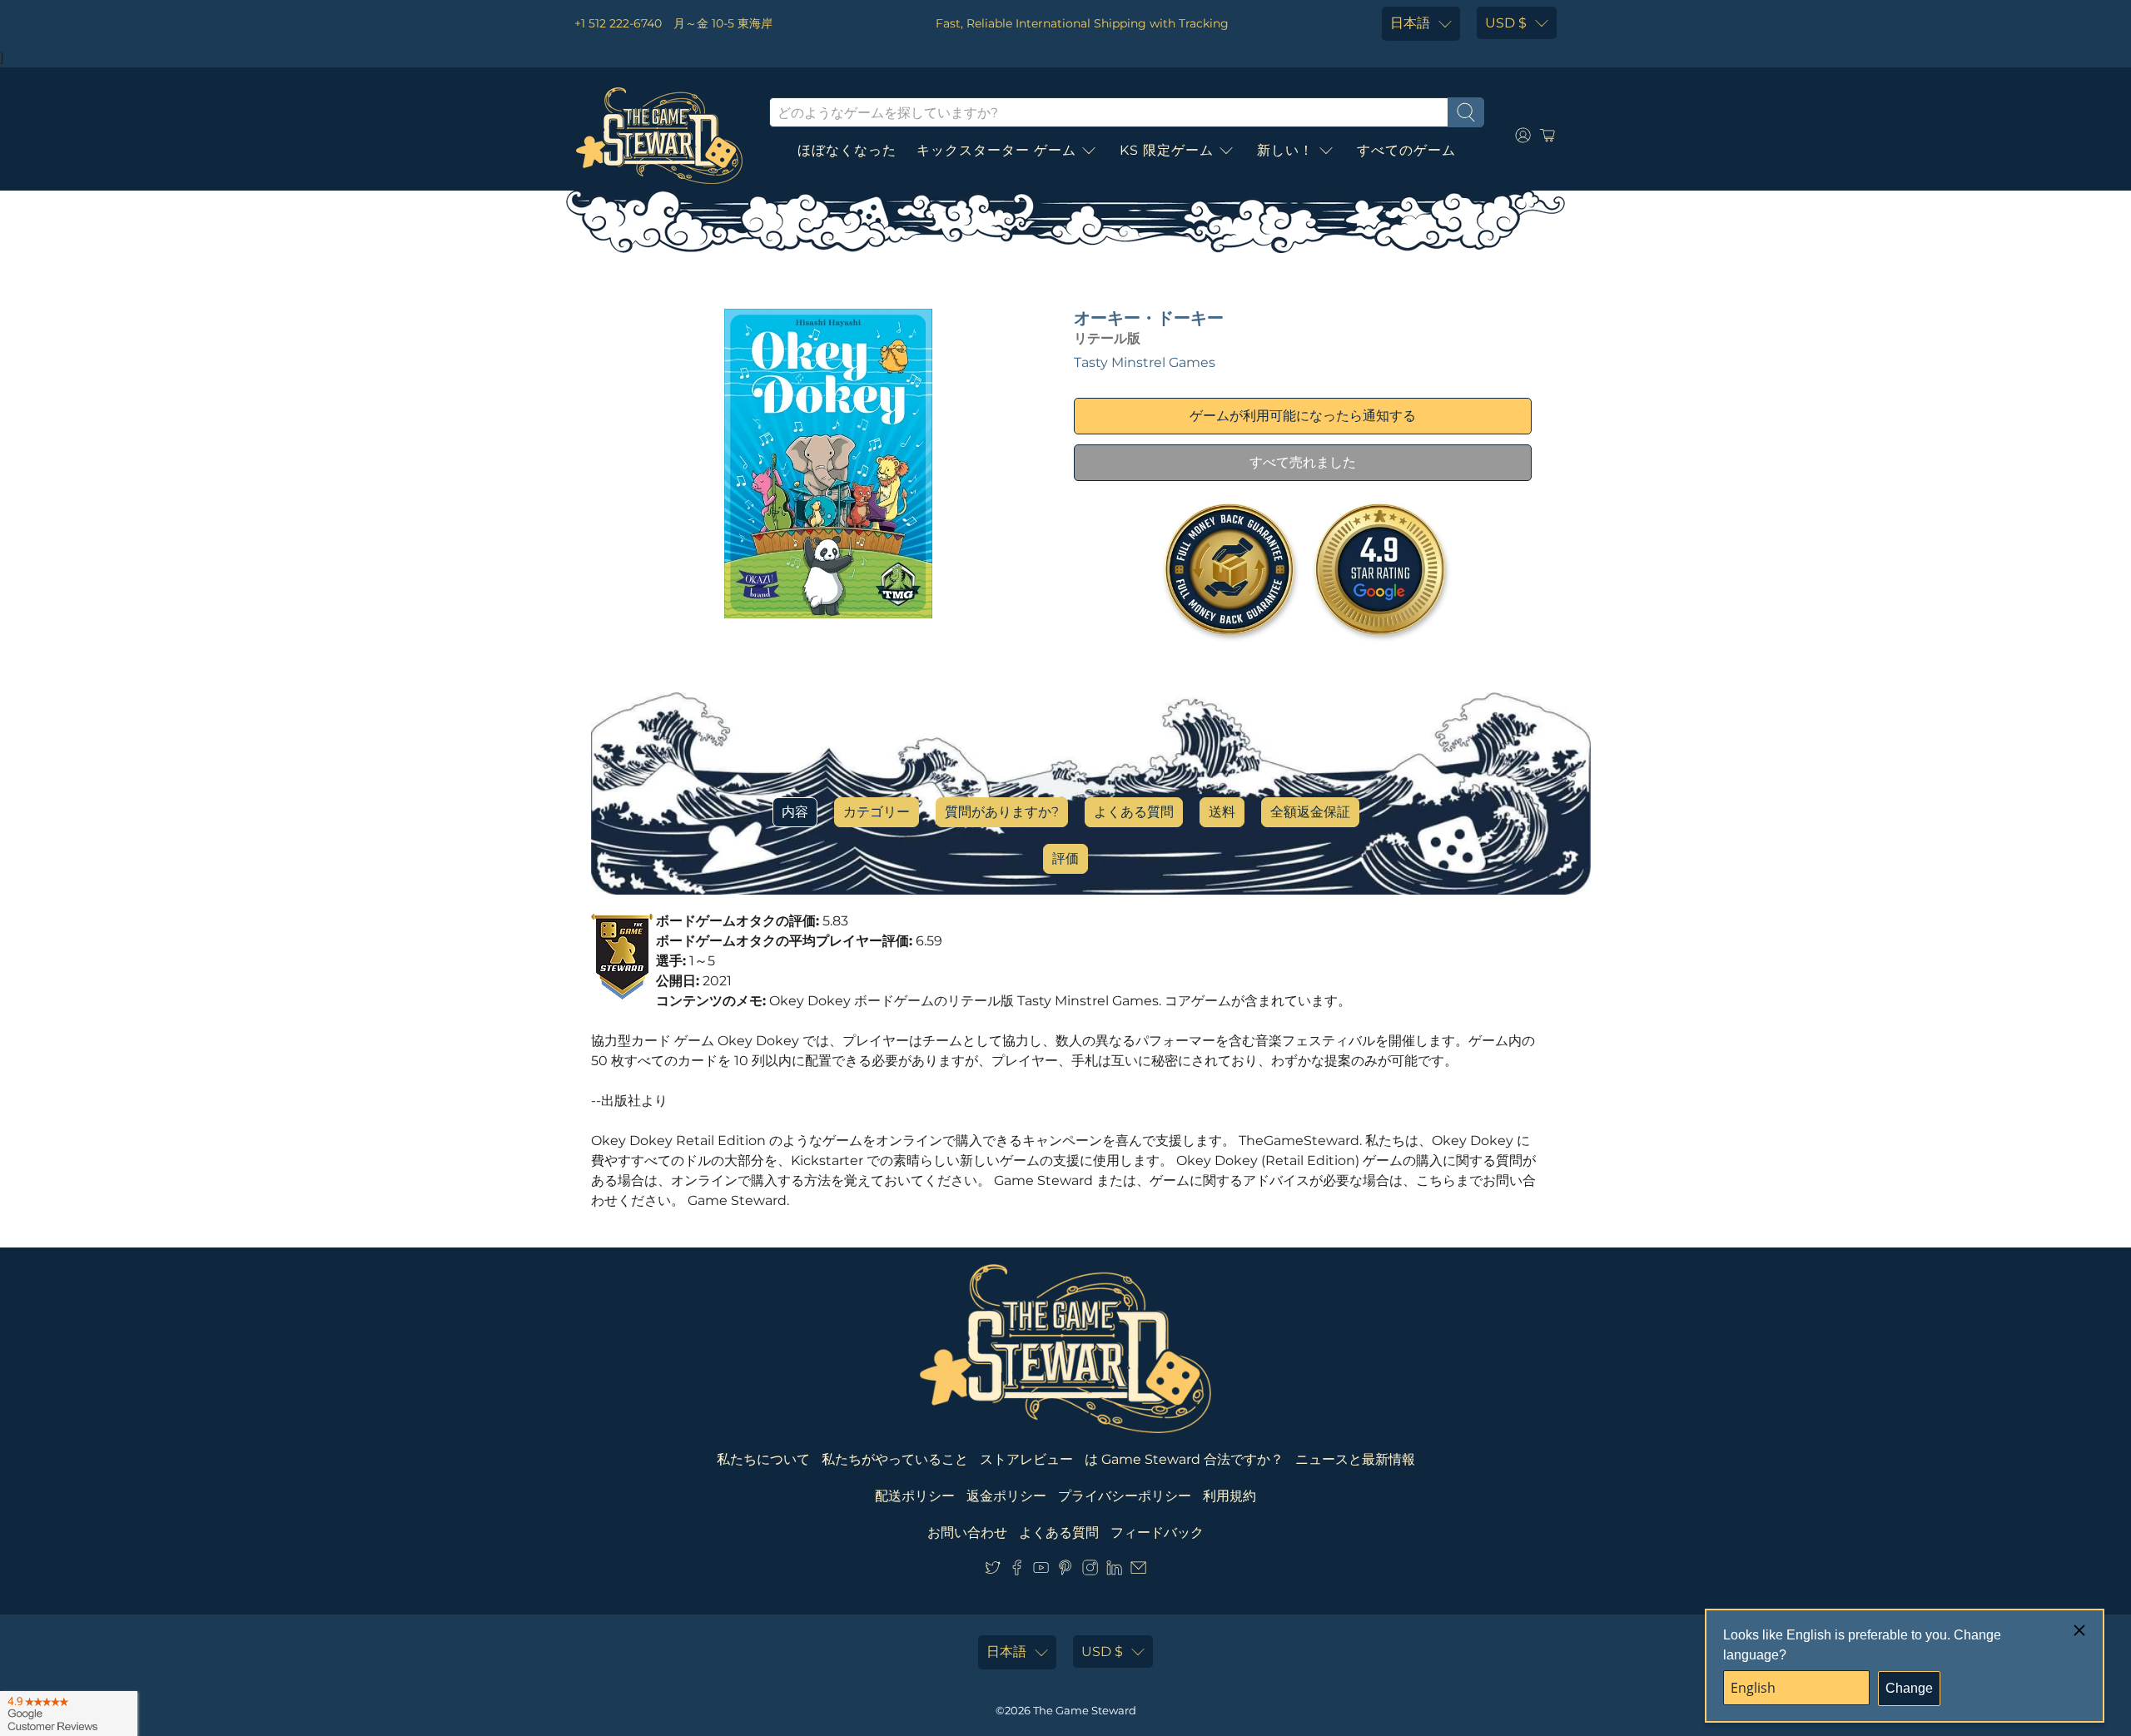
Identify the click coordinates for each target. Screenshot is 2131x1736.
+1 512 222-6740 (618, 23)
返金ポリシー (1006, 1496)
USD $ (1506, 23)
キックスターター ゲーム (996, 150)
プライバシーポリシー (1125, 1496)
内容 (795, 812)
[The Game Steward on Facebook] (1017, 1571)
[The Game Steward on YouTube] (1041, 1571)
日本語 (1410, 23)
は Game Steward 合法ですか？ (1184, 1459)
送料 (1222, 812)
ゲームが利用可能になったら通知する (1303, 416)
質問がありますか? (1002, 812)
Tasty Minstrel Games (1145, 362)
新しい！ (1285, 150)
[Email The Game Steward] (1138, 1571)
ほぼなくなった (847, 150)
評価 (1065, 858)
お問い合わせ (967, 1533)
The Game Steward (1085, 1710)
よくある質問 (1134, 812)
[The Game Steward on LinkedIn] (1114, 1571)
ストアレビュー (1026, 1459)
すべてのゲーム (1406, 150)
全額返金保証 (1310, 812)
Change (1909, 1688)
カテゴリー (877, 812)
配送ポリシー (915, 1496)
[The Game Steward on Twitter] (993, 1571)
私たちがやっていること (895, 1459)
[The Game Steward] (659, 136)
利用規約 (1229, 1496)
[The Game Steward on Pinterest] (1065, 1571)
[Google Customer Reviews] (69, 1714)
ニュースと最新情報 (1355, 1459)
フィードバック (1157, 1533)
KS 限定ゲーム (1167, 150)
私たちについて (763, 1459)
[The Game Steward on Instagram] (1090, 1571)
